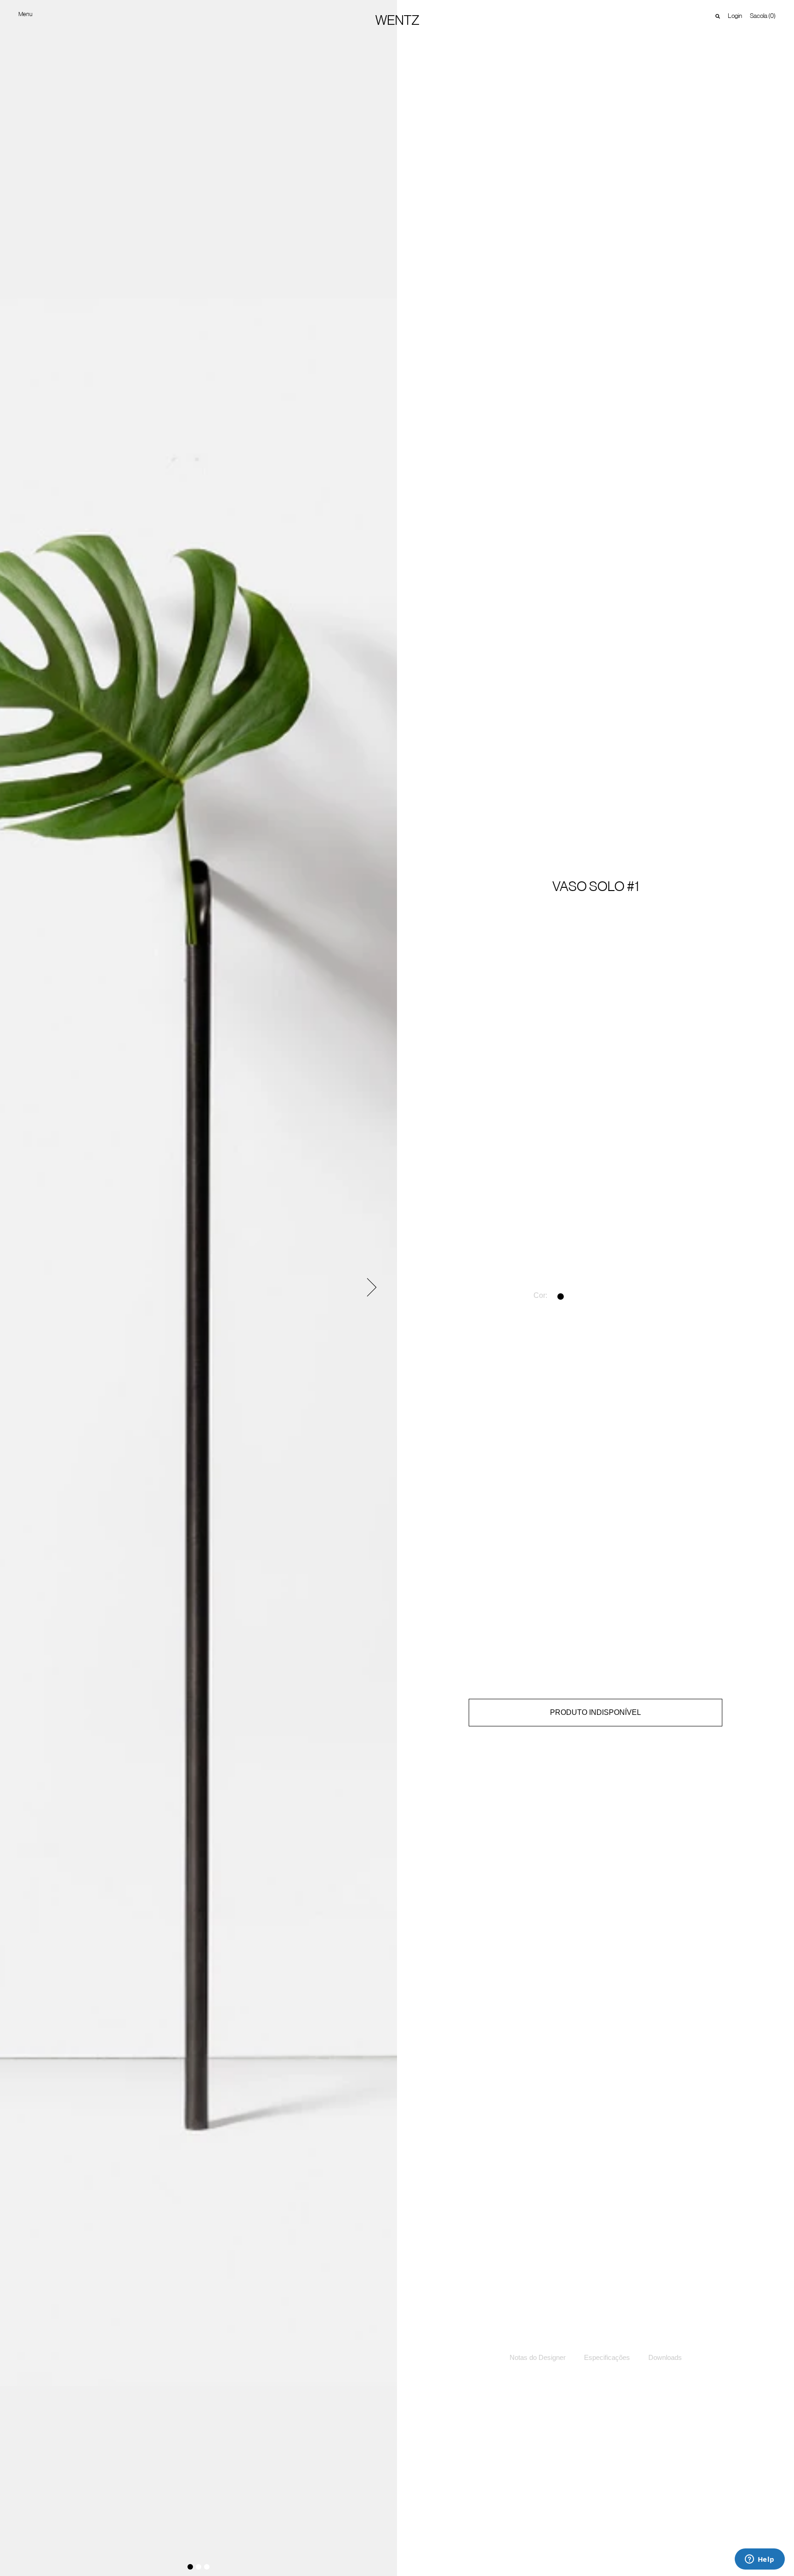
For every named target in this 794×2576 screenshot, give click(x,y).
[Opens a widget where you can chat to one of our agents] (760, 2560)
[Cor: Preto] (562, 1297)
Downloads (665, 2357)
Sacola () (763, 16)
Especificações (607, 2357)
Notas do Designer (538, 2357)
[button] (372, 1287)
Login (735, 16)
